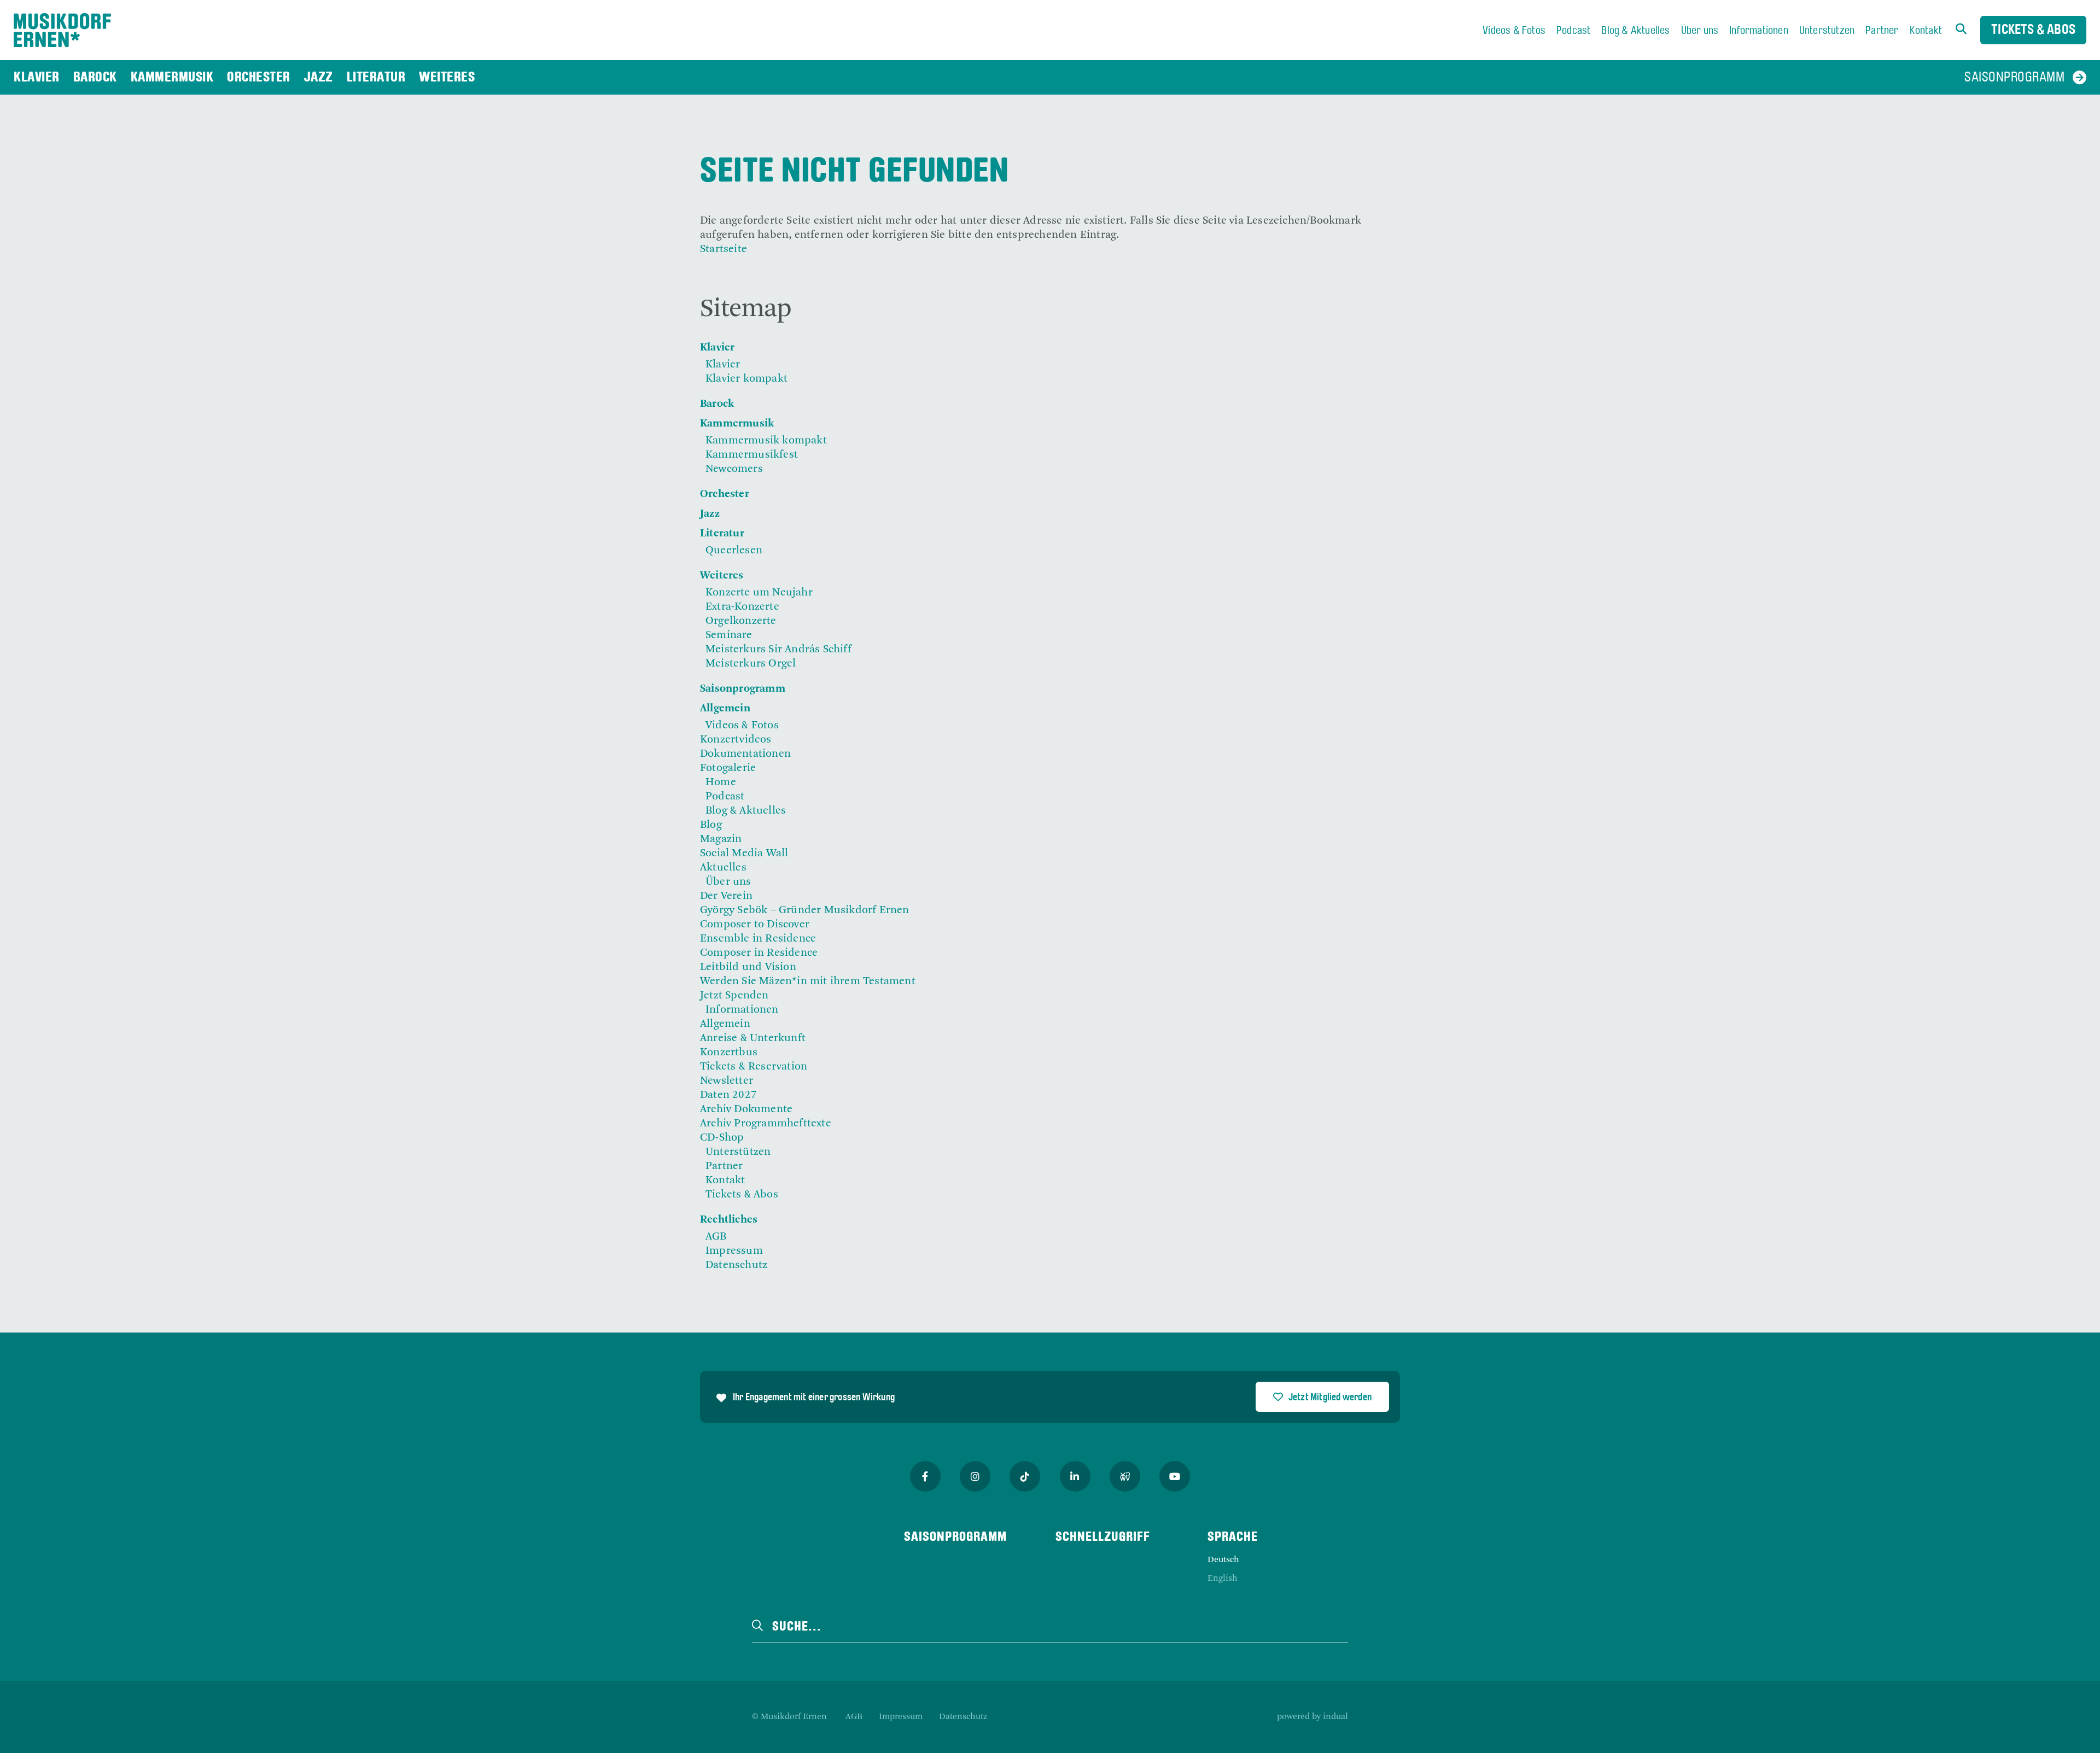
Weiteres (722, 576)
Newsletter (727, 1081)
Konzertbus (729, 1053)
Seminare (729, 635)
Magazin (721, 839)
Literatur (722, 534)
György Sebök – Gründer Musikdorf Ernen (805, 910)
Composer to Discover (755, 925)
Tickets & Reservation (754, 1067)
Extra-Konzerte (742, 607)
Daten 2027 (728, 1095)
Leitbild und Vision (748, 967)
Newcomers (734, 469)
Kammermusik (737, 424)
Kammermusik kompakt (766, 441)
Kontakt (725, 1181)
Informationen (742, 1010)
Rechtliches (729, 1220)
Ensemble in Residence (758, 939)
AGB (716, 1237)
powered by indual (1312, 1717)
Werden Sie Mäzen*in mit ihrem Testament (808, 981)
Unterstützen (738, 1152)
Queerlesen (734, 551)
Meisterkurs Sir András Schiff (778, 650)
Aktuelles (723, 868)
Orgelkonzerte (741, 621)
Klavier (717, 348)
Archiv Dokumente (746, 1109)
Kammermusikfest (752, 455)
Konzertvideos (736, 740)
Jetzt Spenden (734, 996)
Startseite (724, 249)
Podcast (725, 797)
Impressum (734, 1251)
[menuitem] (1514, 31)
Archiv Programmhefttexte (766, 1124)
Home (721, 782)
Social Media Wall (744, 854)
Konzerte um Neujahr (759, 593)
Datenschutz (736, 1265)
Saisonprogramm (743, 689)
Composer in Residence (759, 953)
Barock (717, 404)
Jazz (710, 514)
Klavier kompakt (746, 379)
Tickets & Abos (2033, 30)
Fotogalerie (728, 768)
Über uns (728, 882)
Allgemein (725, 709)
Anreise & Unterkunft (753, 1038)
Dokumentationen (745, 754)
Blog (711, 825)
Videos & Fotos (742, 726)
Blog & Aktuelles (746, 811)
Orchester (725, 494)
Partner (724, 1166)
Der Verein (726, 896)
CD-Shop (722, 1138)
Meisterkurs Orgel (751, 664)
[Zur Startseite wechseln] (62, 30)
